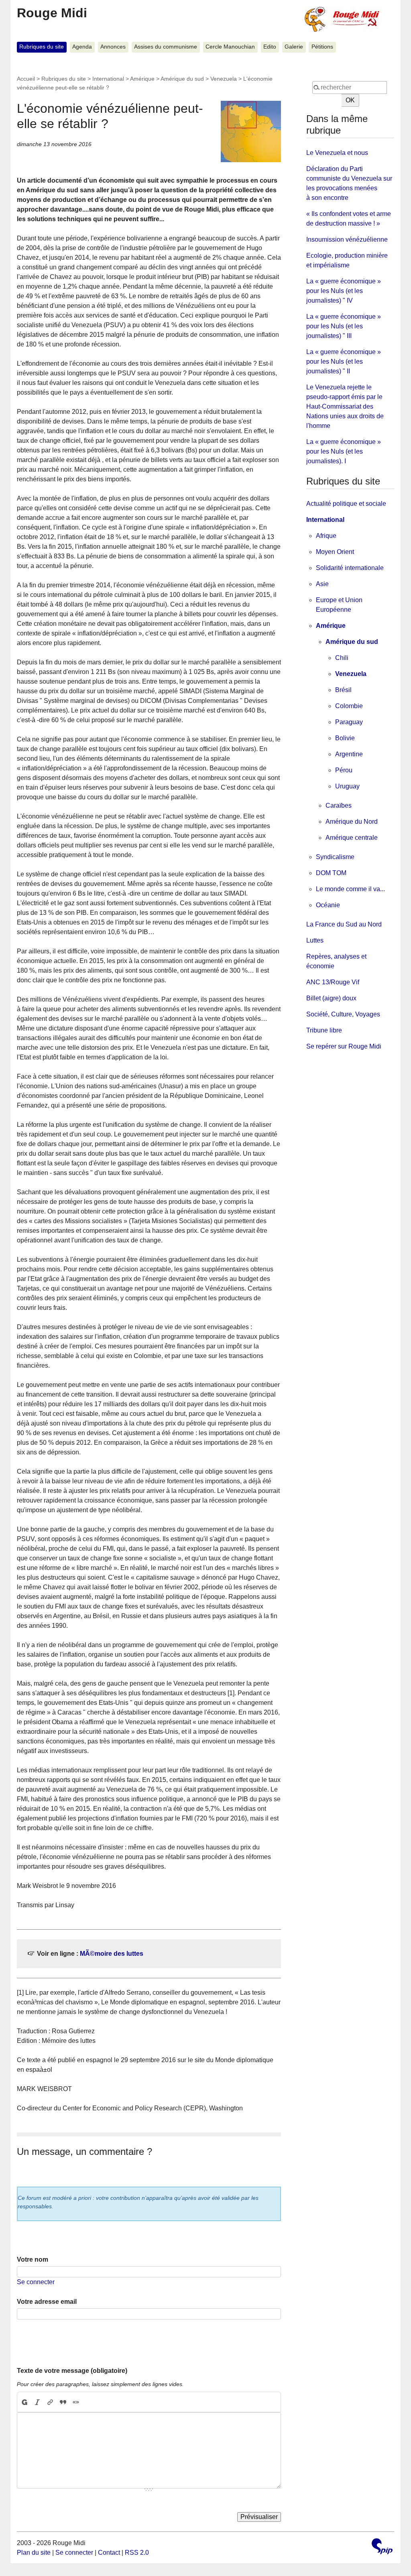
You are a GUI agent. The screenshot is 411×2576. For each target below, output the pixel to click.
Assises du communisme (166, 47)
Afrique (326, 536)
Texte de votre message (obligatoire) (72, 2371)
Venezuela (224, 79)
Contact (109, 2553)
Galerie (294, 47)
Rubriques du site (42, 47)
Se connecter (36, 2282)
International (108, 79)
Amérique (142, 79)
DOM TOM (331, 873)
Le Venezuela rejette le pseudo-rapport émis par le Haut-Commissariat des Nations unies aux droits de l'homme (345, 406)
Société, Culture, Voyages (343, 1014)
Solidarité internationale (350, 568)
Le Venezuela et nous (337, 153)
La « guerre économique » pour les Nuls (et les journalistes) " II (344, 361)
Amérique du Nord (352, 822)
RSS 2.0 (137, 2553)
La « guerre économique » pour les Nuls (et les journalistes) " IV (344, 291)
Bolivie (345, 738)
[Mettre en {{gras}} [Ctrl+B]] (24, 2402)
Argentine (349, 754)
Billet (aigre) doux (331, 998)
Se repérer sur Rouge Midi (344, 1046)
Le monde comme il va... (350, 889)
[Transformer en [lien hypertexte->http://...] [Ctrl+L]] (50, 2402)
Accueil (26, 79)
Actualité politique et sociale (346, 504)
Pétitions (322, 47)
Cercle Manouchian (230, 47)
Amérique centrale (352, 838)
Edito (270, 47)
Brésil (343, 690)
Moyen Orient (335, 552)
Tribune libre (324, 1030)
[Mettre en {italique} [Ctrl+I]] (37, 2402)
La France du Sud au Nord (344, 924)
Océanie (328, 905)
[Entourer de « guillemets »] (76, 2402)
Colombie (349, 706)
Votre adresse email (47, 2302)
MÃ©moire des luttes (112, 1954)
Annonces (113, 47)
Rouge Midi (52, 13)
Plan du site (34, 2553)
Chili (342, 658)
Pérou (344, 770)
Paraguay (349, 722)
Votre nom (33, 2259)
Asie (322, 584)
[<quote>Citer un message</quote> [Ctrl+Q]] (63, 2402)
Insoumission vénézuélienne (347, 239)
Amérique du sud (182, 79)
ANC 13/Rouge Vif (333, 982)
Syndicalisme (335, 857)
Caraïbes (339, 805)
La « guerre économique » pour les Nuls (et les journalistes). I (344, 451)
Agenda (82, 47)
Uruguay (347, 786)
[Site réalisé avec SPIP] (382, 2547)
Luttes (315, 940)
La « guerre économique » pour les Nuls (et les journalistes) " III (344, 326)
